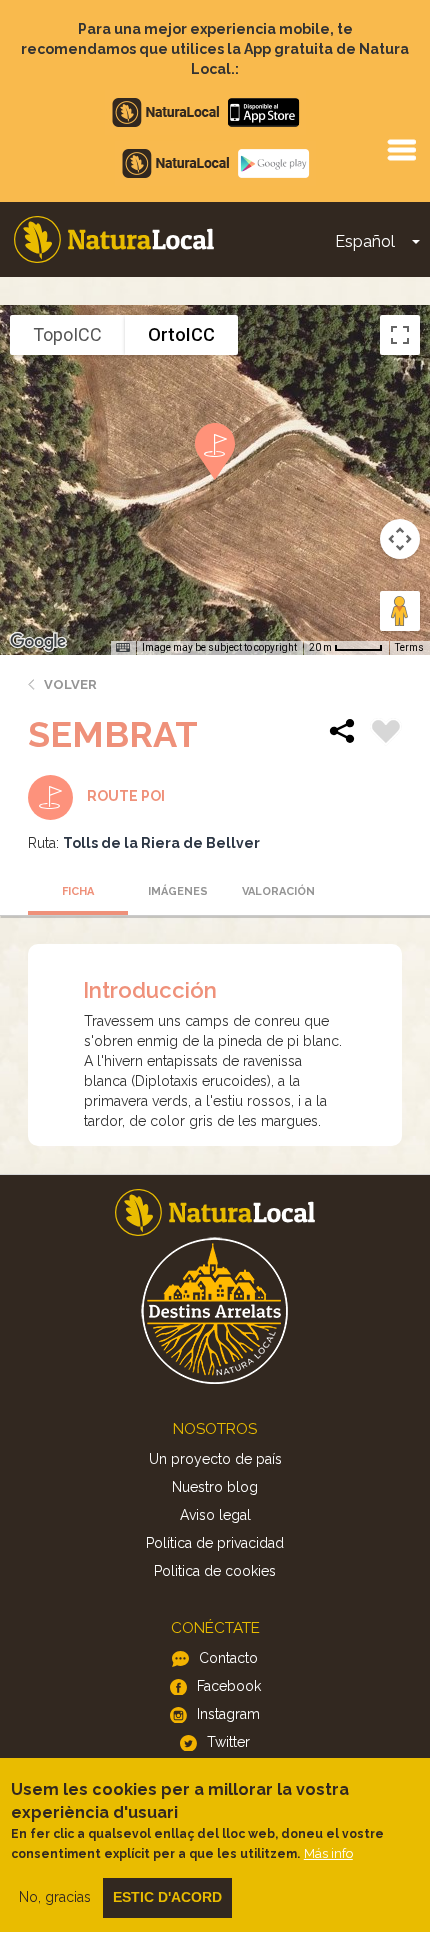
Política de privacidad (215, 1543)
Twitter (228, 1742)
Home (114, 239)
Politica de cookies (215, 1571)
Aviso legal (215, 1515)
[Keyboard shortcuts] (123, 648)
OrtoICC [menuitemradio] (181, 334)
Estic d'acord (167, 1897)
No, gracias (55, 1897)
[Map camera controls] (400, 539)
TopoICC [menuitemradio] (67, 334)
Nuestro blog (215, 1487)
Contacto (228, 1658)
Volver (70, 684)
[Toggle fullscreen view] (400, 335)
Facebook (229, 1686)
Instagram (228, 1714)
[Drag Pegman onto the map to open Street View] (400, 611)
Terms (409, 647)
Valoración (278, 891)
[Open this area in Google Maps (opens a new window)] (38, 642)
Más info (328, 1853)
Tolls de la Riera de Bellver (161, 843)
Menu (401, 149)
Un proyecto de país (215, 1459)
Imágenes (178, 891)
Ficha (78, 891)
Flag (386, 734)
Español (365, 241)
